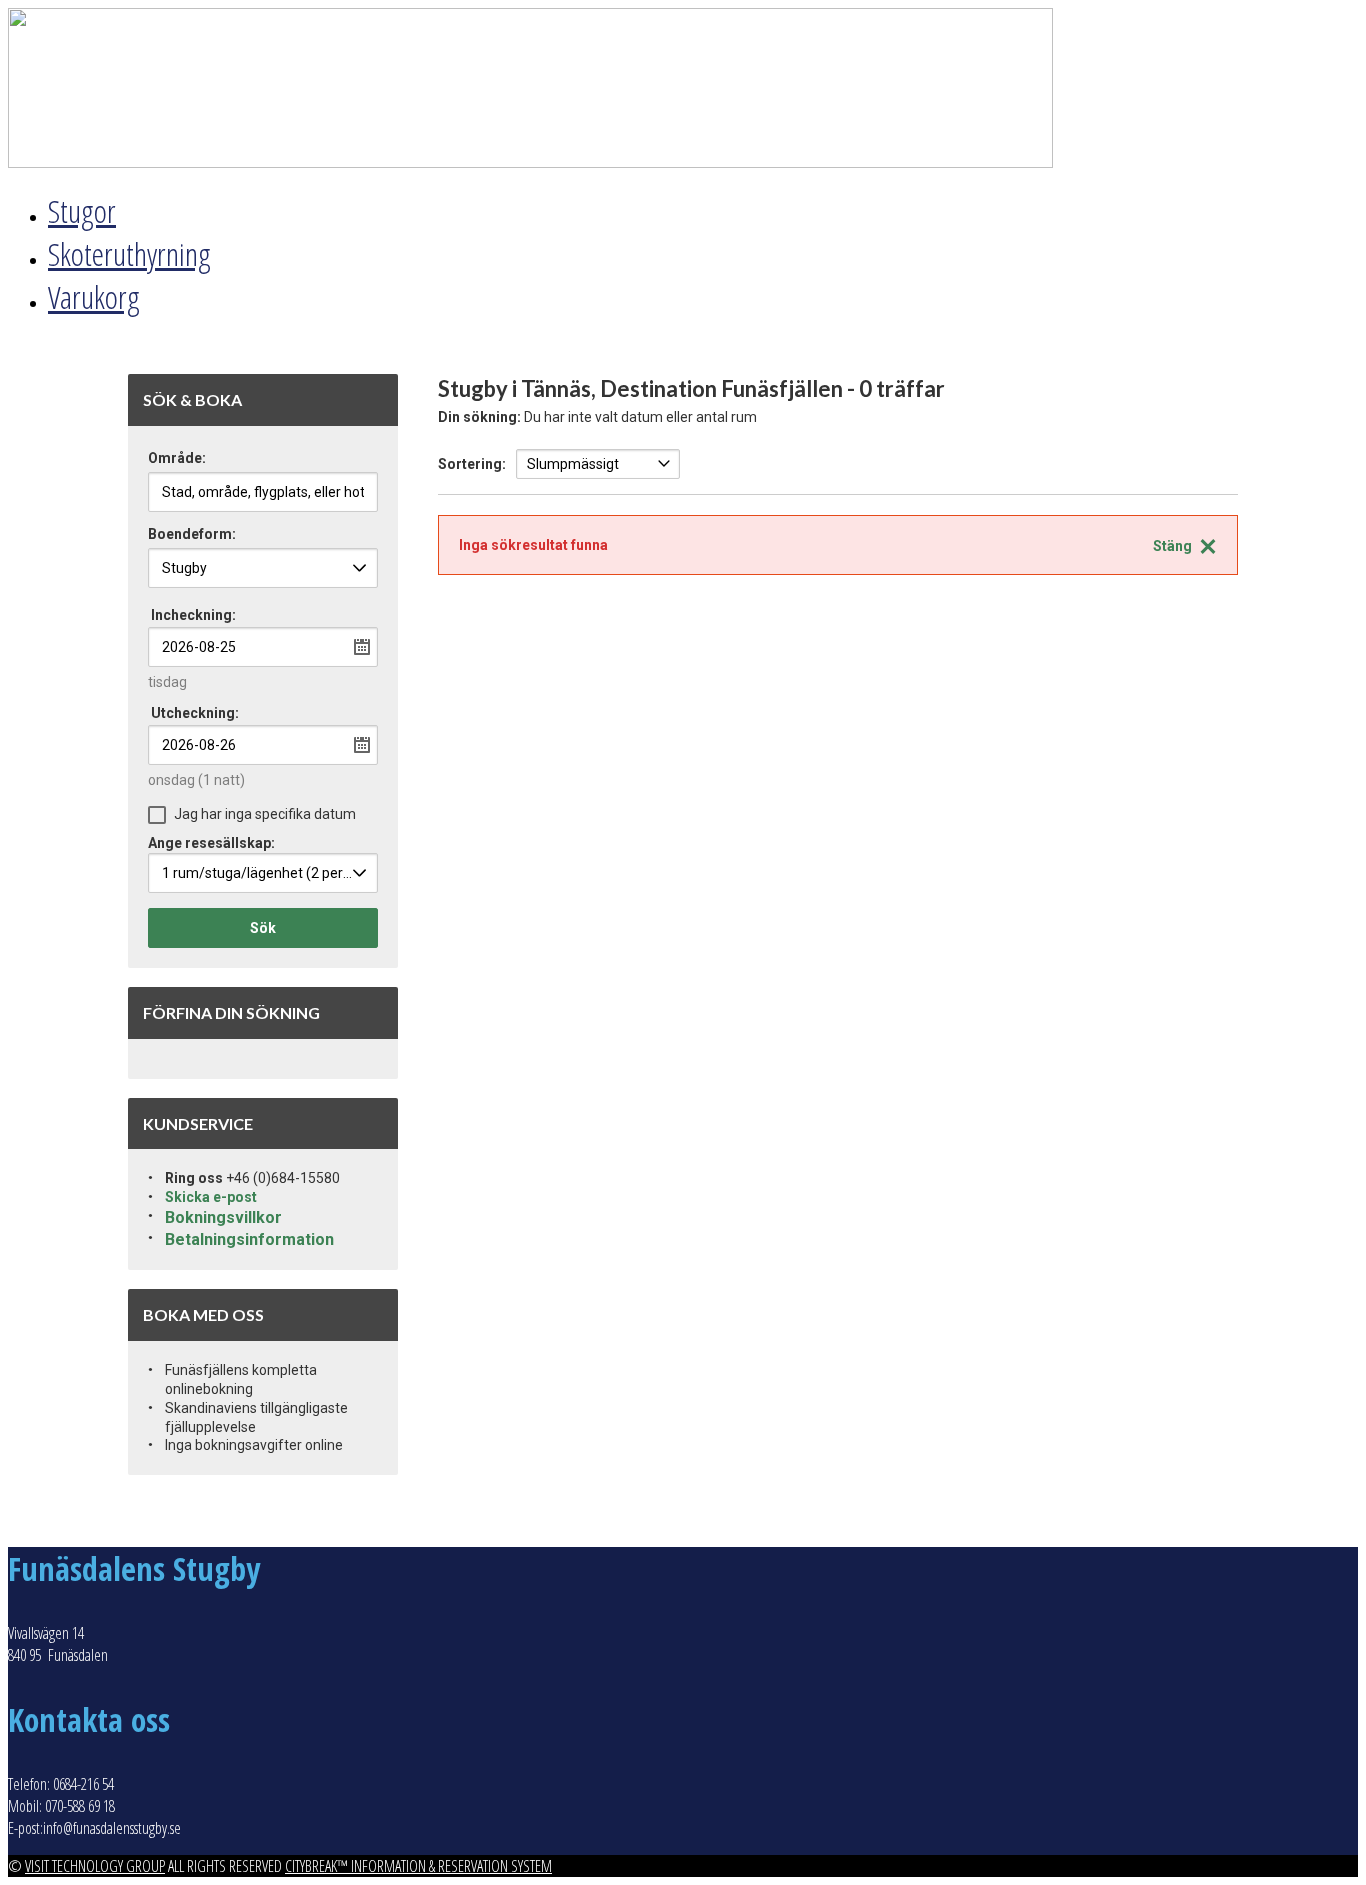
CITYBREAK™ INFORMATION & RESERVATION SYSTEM (418, 1866)
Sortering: (472, 464)
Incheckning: (193, 615)
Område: (177, 458)
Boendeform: (192, 534)
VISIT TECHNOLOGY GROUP (95, 1866)
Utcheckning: (195, 713)
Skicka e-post (211, 1197)
